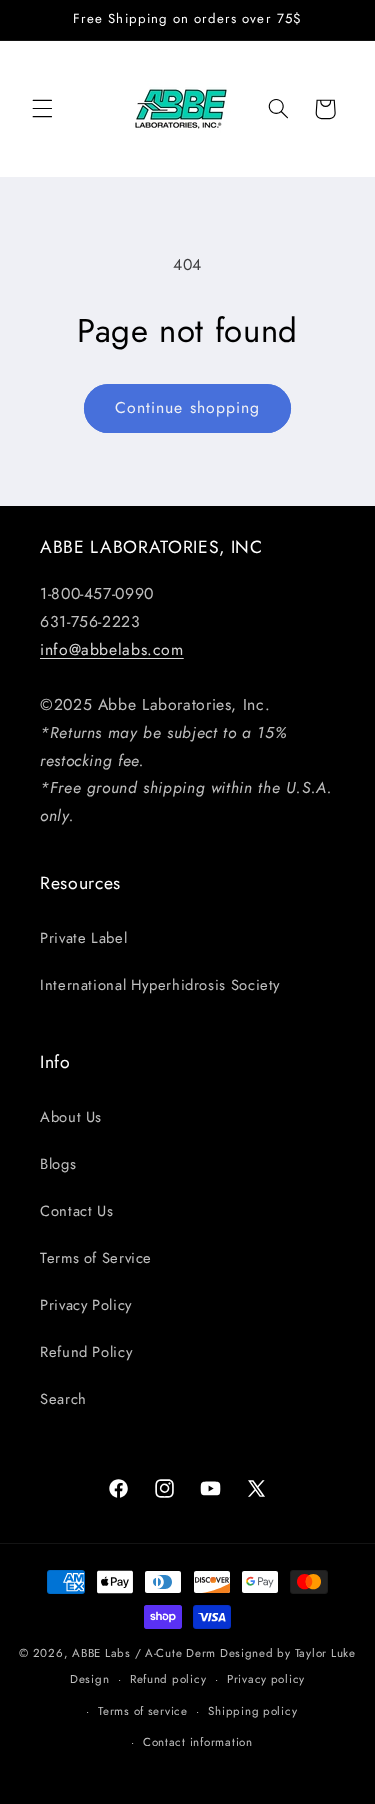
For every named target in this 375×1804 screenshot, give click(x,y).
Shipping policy (252, 1711)
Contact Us (76, 1211)
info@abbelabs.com (112, 649)
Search (63, 1399)
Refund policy (168, 1679)
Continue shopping (187, 407)
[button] (42, 109)
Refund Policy (86, 1352)
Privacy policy (266, 1679)
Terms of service (143, 1711)
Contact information (198, 1742)
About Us (71, 1117)
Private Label (83, 938)
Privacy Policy (86, 1305)
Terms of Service (96, 1258)
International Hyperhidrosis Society (160, 985)
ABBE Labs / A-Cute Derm (144, 1653)
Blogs (58, 1164)
